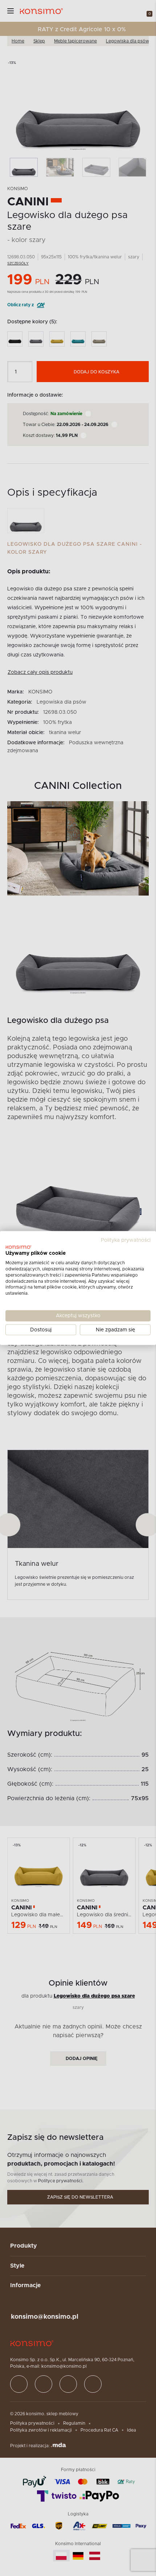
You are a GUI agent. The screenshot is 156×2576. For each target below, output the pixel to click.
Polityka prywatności (126, 1240)
